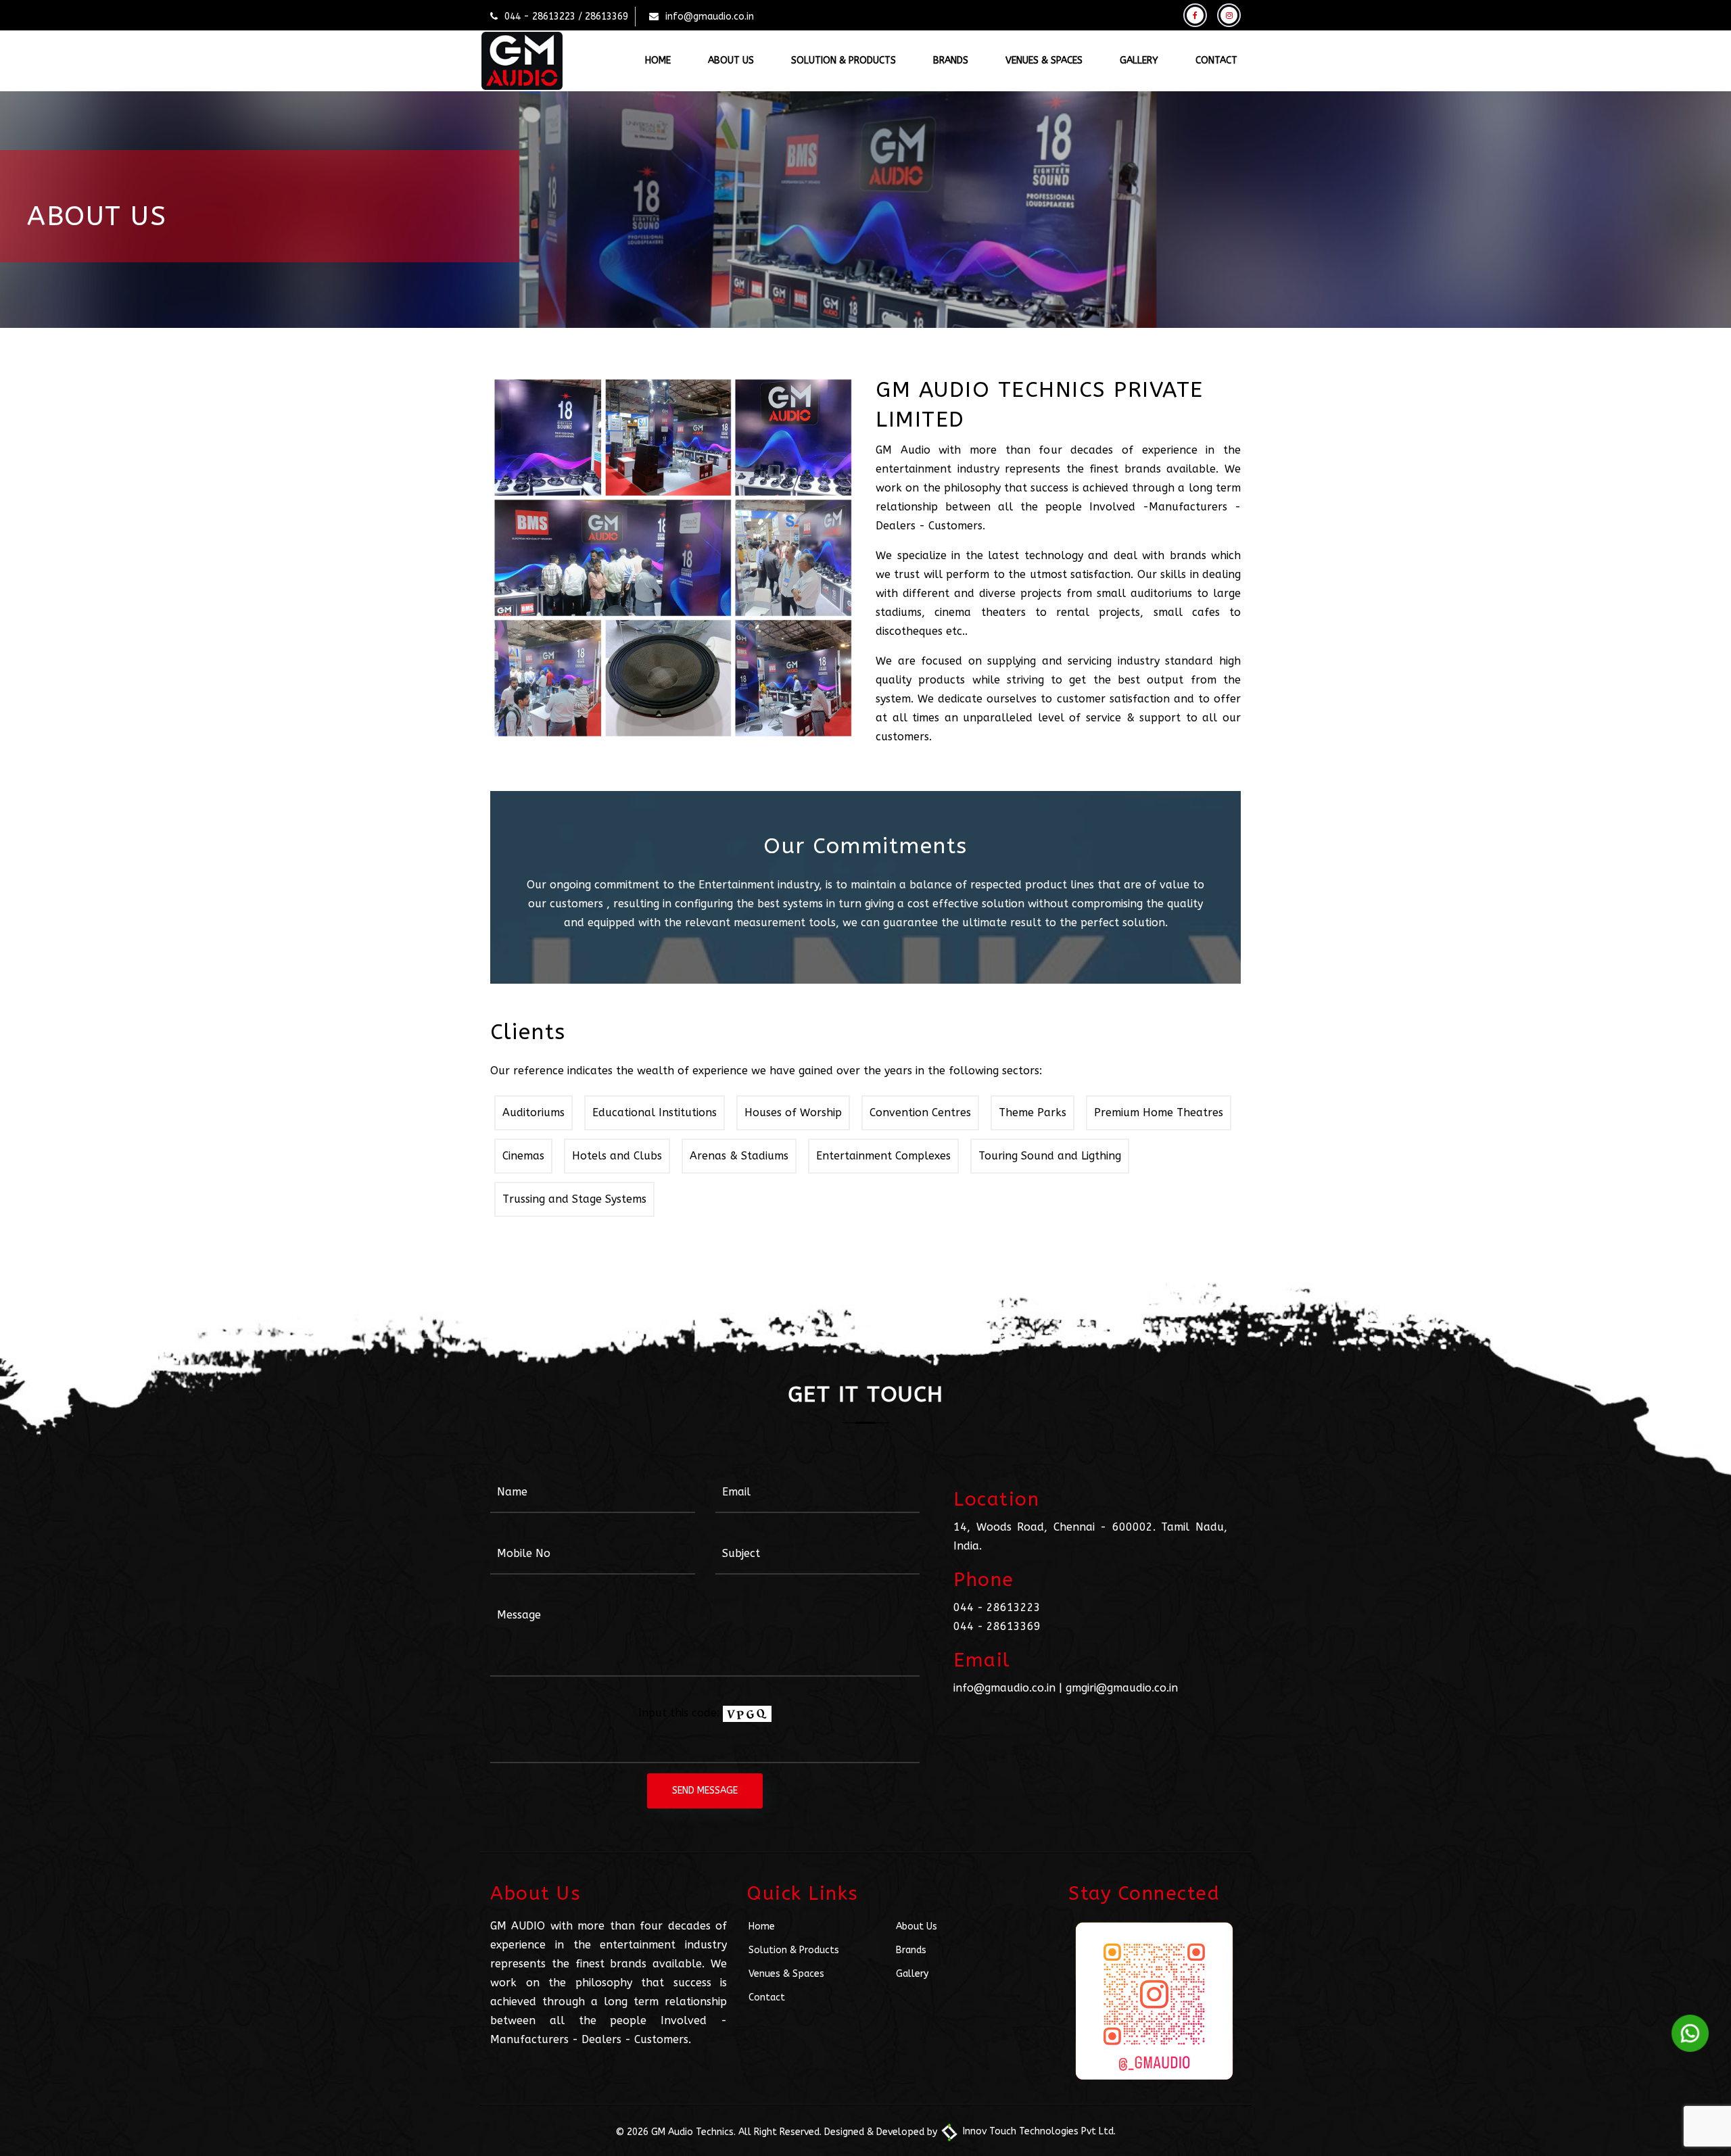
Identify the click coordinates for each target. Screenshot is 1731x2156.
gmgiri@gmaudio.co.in (1122, 1688)
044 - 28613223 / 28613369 (566, 17)
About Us (917, 1926)
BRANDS (951, 61)
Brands (911, 1950)
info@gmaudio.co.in (710, 17)
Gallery (912, 1974)
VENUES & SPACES (1044, 61)
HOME (658, 61)
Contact (767, 1997)
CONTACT (1216, 61)
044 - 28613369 (997, 1626)
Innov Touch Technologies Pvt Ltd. (1038, 2131)
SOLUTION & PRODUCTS (844, 61)
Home (762, 1926)
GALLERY (1139, 61)
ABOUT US (731, 61)
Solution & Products (794, 1950)
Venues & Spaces (786, 1974)
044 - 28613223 (997, 1607)
